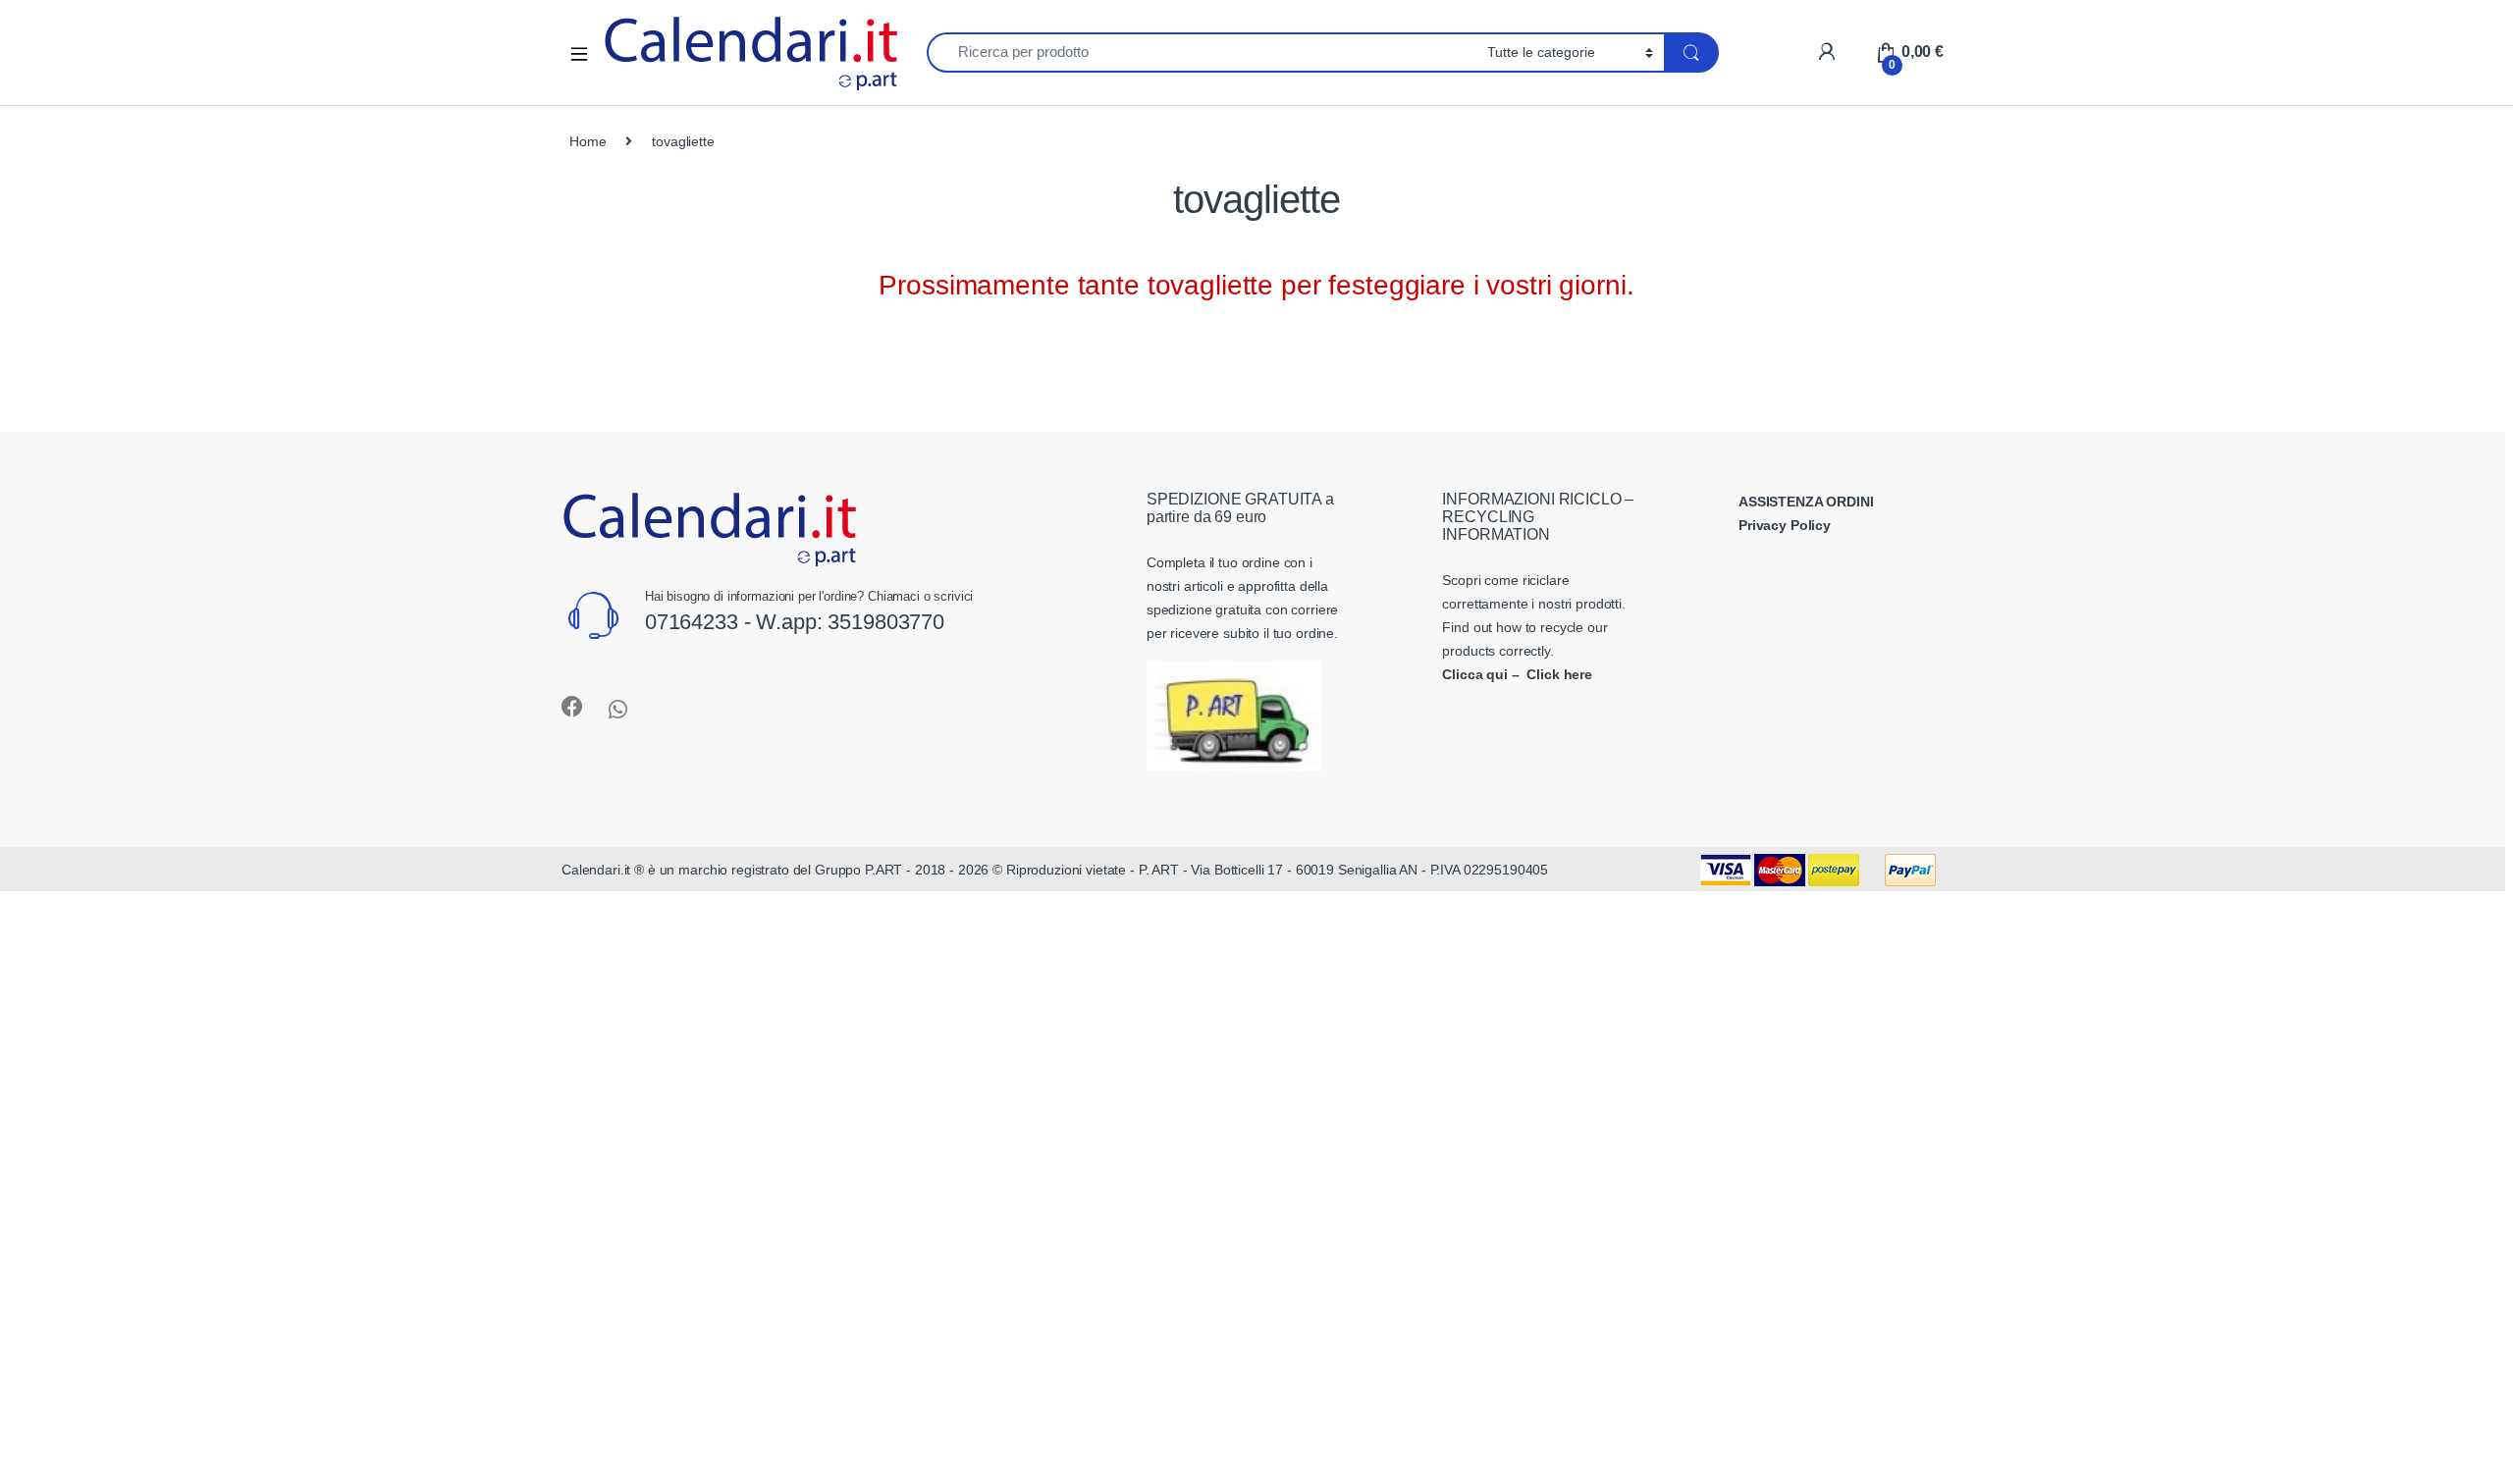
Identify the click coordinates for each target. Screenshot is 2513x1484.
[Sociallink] (572, 707)
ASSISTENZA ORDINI (1806, 502)
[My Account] (1826, 52)
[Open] (586, 53)
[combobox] (1202, 53)
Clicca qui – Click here (1517, 674)
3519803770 (886, 622)
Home (588, 141)
